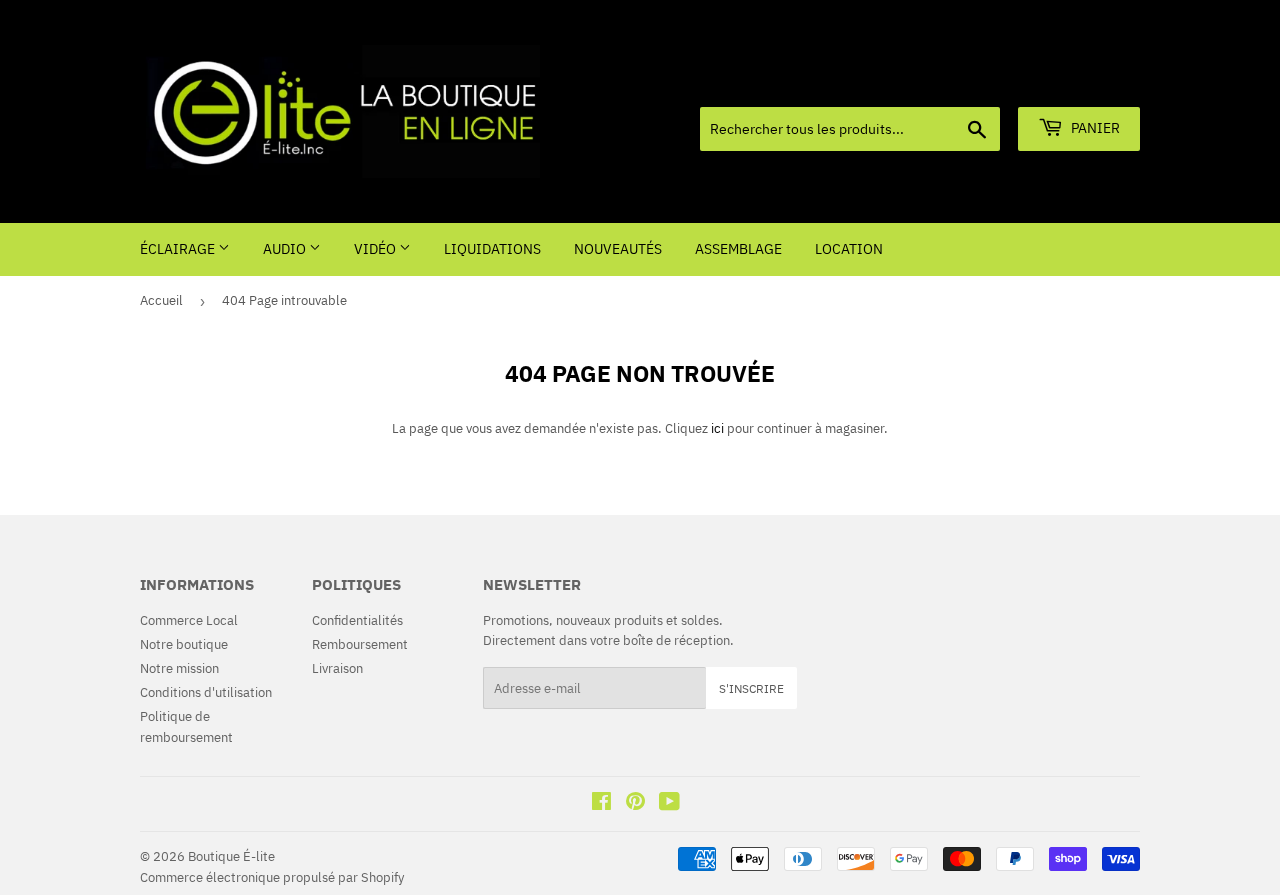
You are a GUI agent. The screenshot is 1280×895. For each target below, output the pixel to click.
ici (717, 428)
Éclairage (179, 249)
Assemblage (738, 249)
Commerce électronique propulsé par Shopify (272, 877)
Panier (1094, 128)
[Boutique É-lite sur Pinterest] (635, 804)
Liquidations (492, 249)
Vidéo (376, 249)
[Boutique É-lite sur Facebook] (601, 804)
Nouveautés (618, 249)
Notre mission (179, 668)
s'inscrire (751, 688)
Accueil (161, 300)
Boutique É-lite (231, 856)
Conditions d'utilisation (206, 692)
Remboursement (360, 644)
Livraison (337, 668)
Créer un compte (1097, 82)
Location (849, 249)
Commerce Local (189, 620)
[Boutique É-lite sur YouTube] (669, 804)
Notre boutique (184, 644)
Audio (286, 249)
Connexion (998, 82)
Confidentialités (357, 620)
